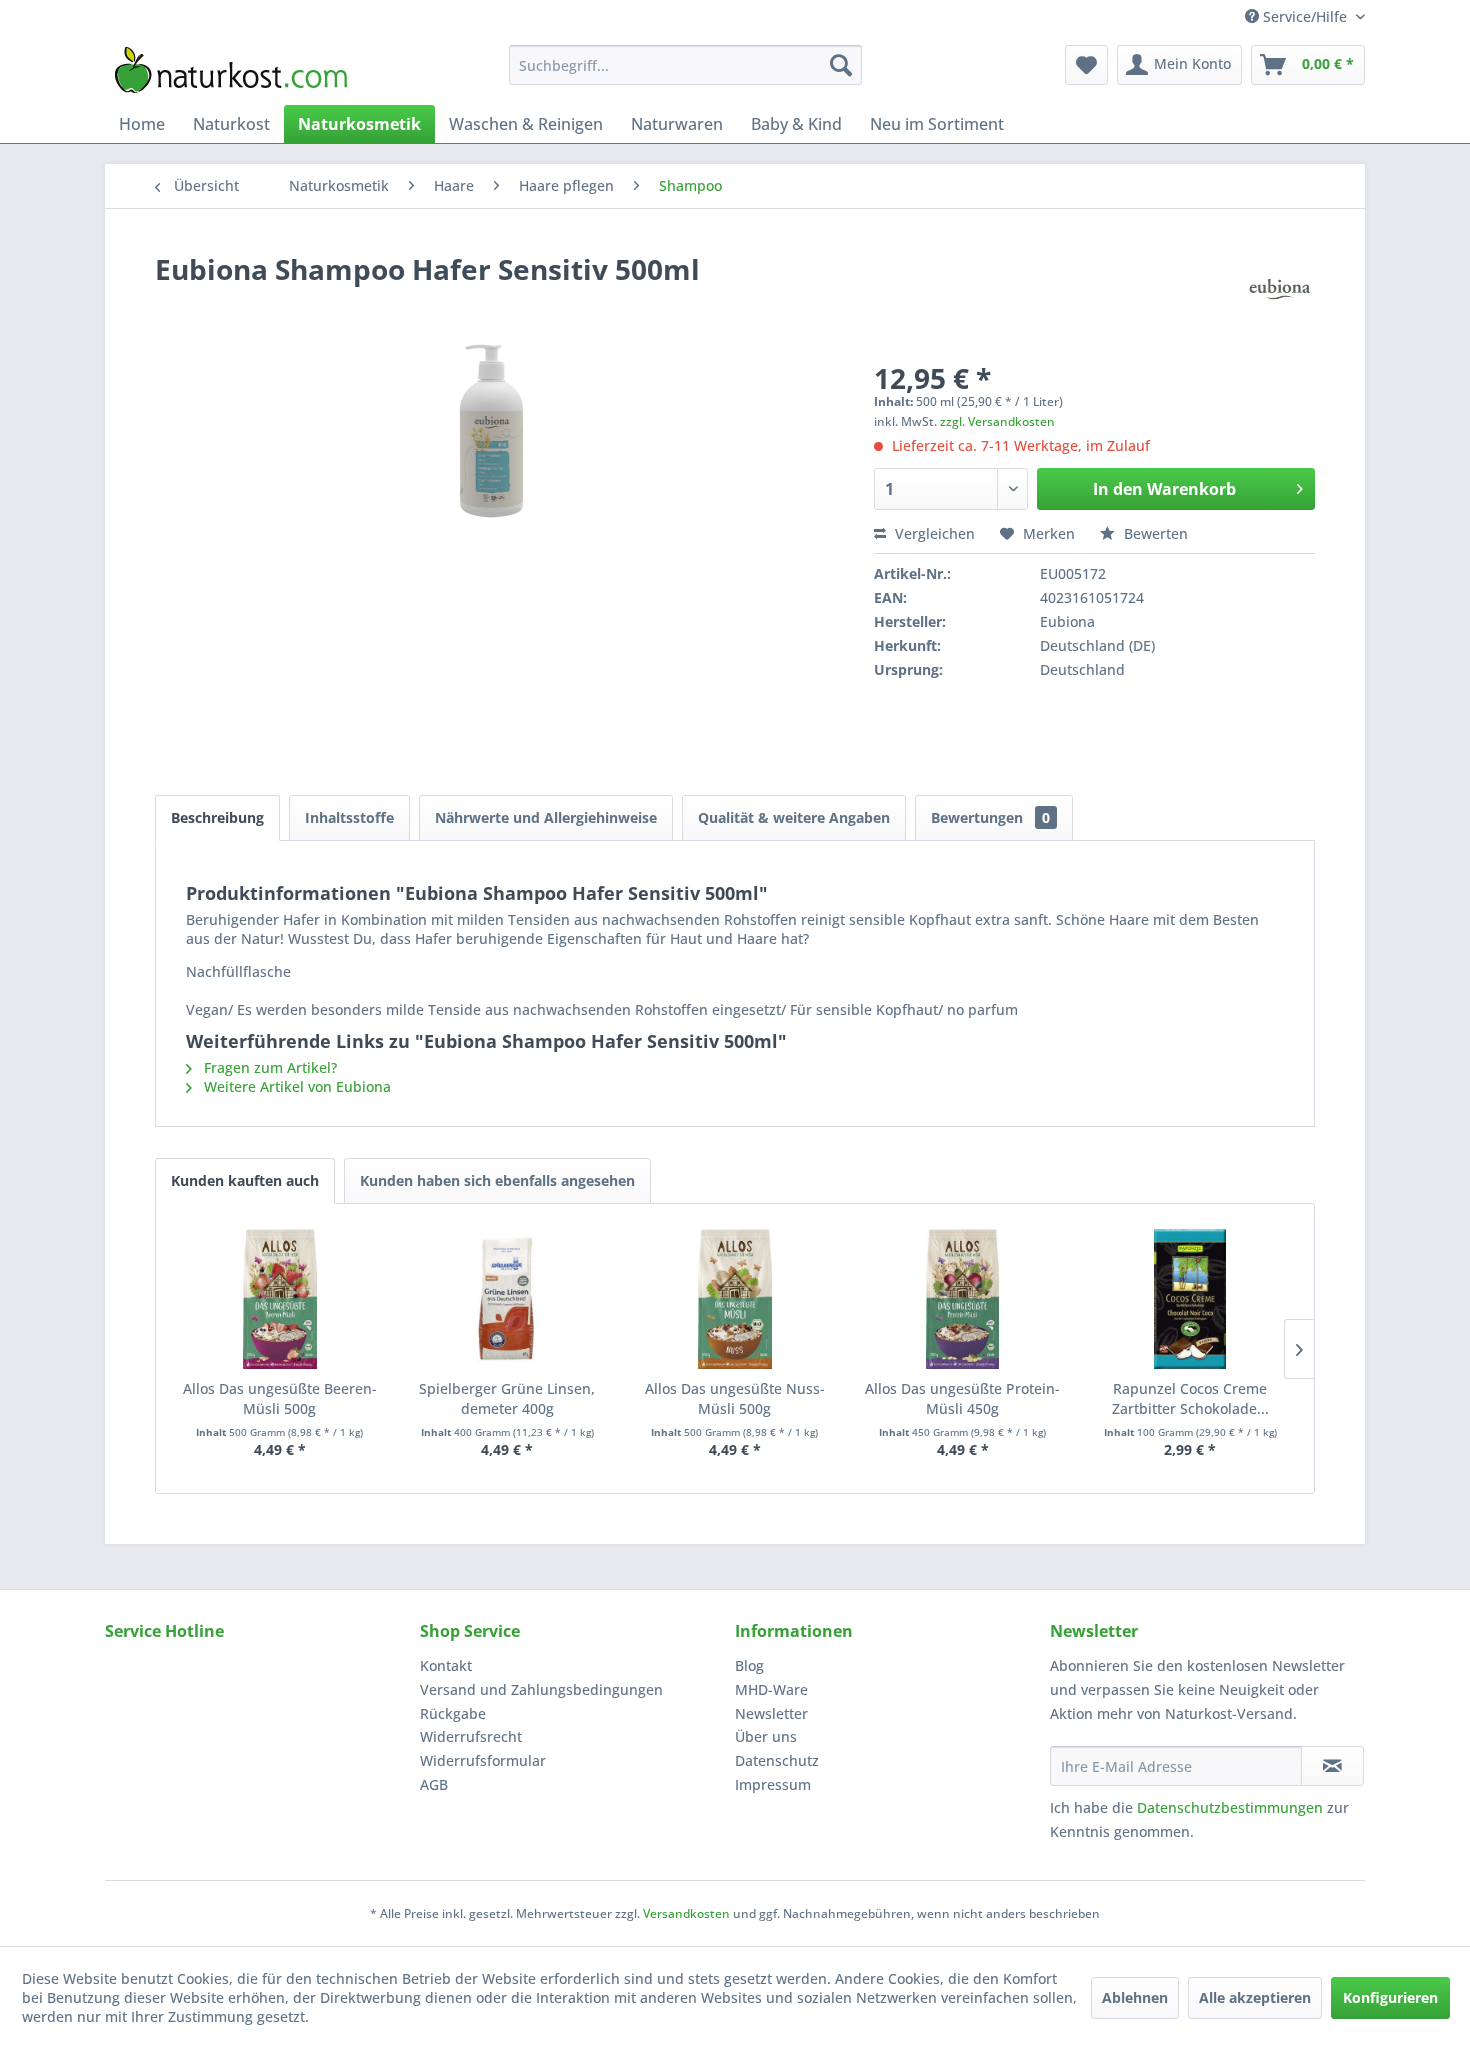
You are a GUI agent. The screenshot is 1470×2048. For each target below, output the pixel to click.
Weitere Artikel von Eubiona (295, 1086)
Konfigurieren (1390, 1997)
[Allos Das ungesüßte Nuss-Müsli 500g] (735, 1299)
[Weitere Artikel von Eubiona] (1280, 289)
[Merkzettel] (1086, 65)
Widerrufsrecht (471, 1736)
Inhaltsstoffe (349, 817)
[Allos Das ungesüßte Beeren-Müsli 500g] (280, 1299)
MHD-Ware (771, 1689)
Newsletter (771, 1713)
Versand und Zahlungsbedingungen (541, 1689)
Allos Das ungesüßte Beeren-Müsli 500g (280, 1398)
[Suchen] (841, 65)
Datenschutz (777, 1760)
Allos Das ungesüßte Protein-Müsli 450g (962, 1398)
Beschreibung (217, 817)
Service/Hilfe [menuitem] (1305, 16)
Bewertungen (990, 817)
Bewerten (1154, 533)
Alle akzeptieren (1255, 1997)
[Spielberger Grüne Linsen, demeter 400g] (508, 1299)
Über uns (766, 1736)
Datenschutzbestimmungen (1230, 1807)
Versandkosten (686, 1913)
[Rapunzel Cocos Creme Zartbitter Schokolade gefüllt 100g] (1190, 1299)
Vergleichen (933, 533)
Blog (749, 1665)
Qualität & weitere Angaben (794, 817)
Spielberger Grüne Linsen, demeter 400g (507, 1398)
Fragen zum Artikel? (268, 1067)
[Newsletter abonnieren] (1332, 1766)
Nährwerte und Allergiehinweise (546, 817)
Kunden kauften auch (245, 1180)
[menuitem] (685, 65)
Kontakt (446, 1665)
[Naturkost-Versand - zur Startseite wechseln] (231, 70)
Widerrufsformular (483, 1760)
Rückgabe (453, 1713)
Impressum (773, 1784)
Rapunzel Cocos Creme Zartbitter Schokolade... (1190, 1398)
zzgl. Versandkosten (997, 421)
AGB (434, 1784)
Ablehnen (1135, 1997)
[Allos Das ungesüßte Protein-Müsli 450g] (963, 1299)
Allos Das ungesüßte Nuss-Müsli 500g (735, 1398)
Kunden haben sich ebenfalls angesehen (497, 1180)
